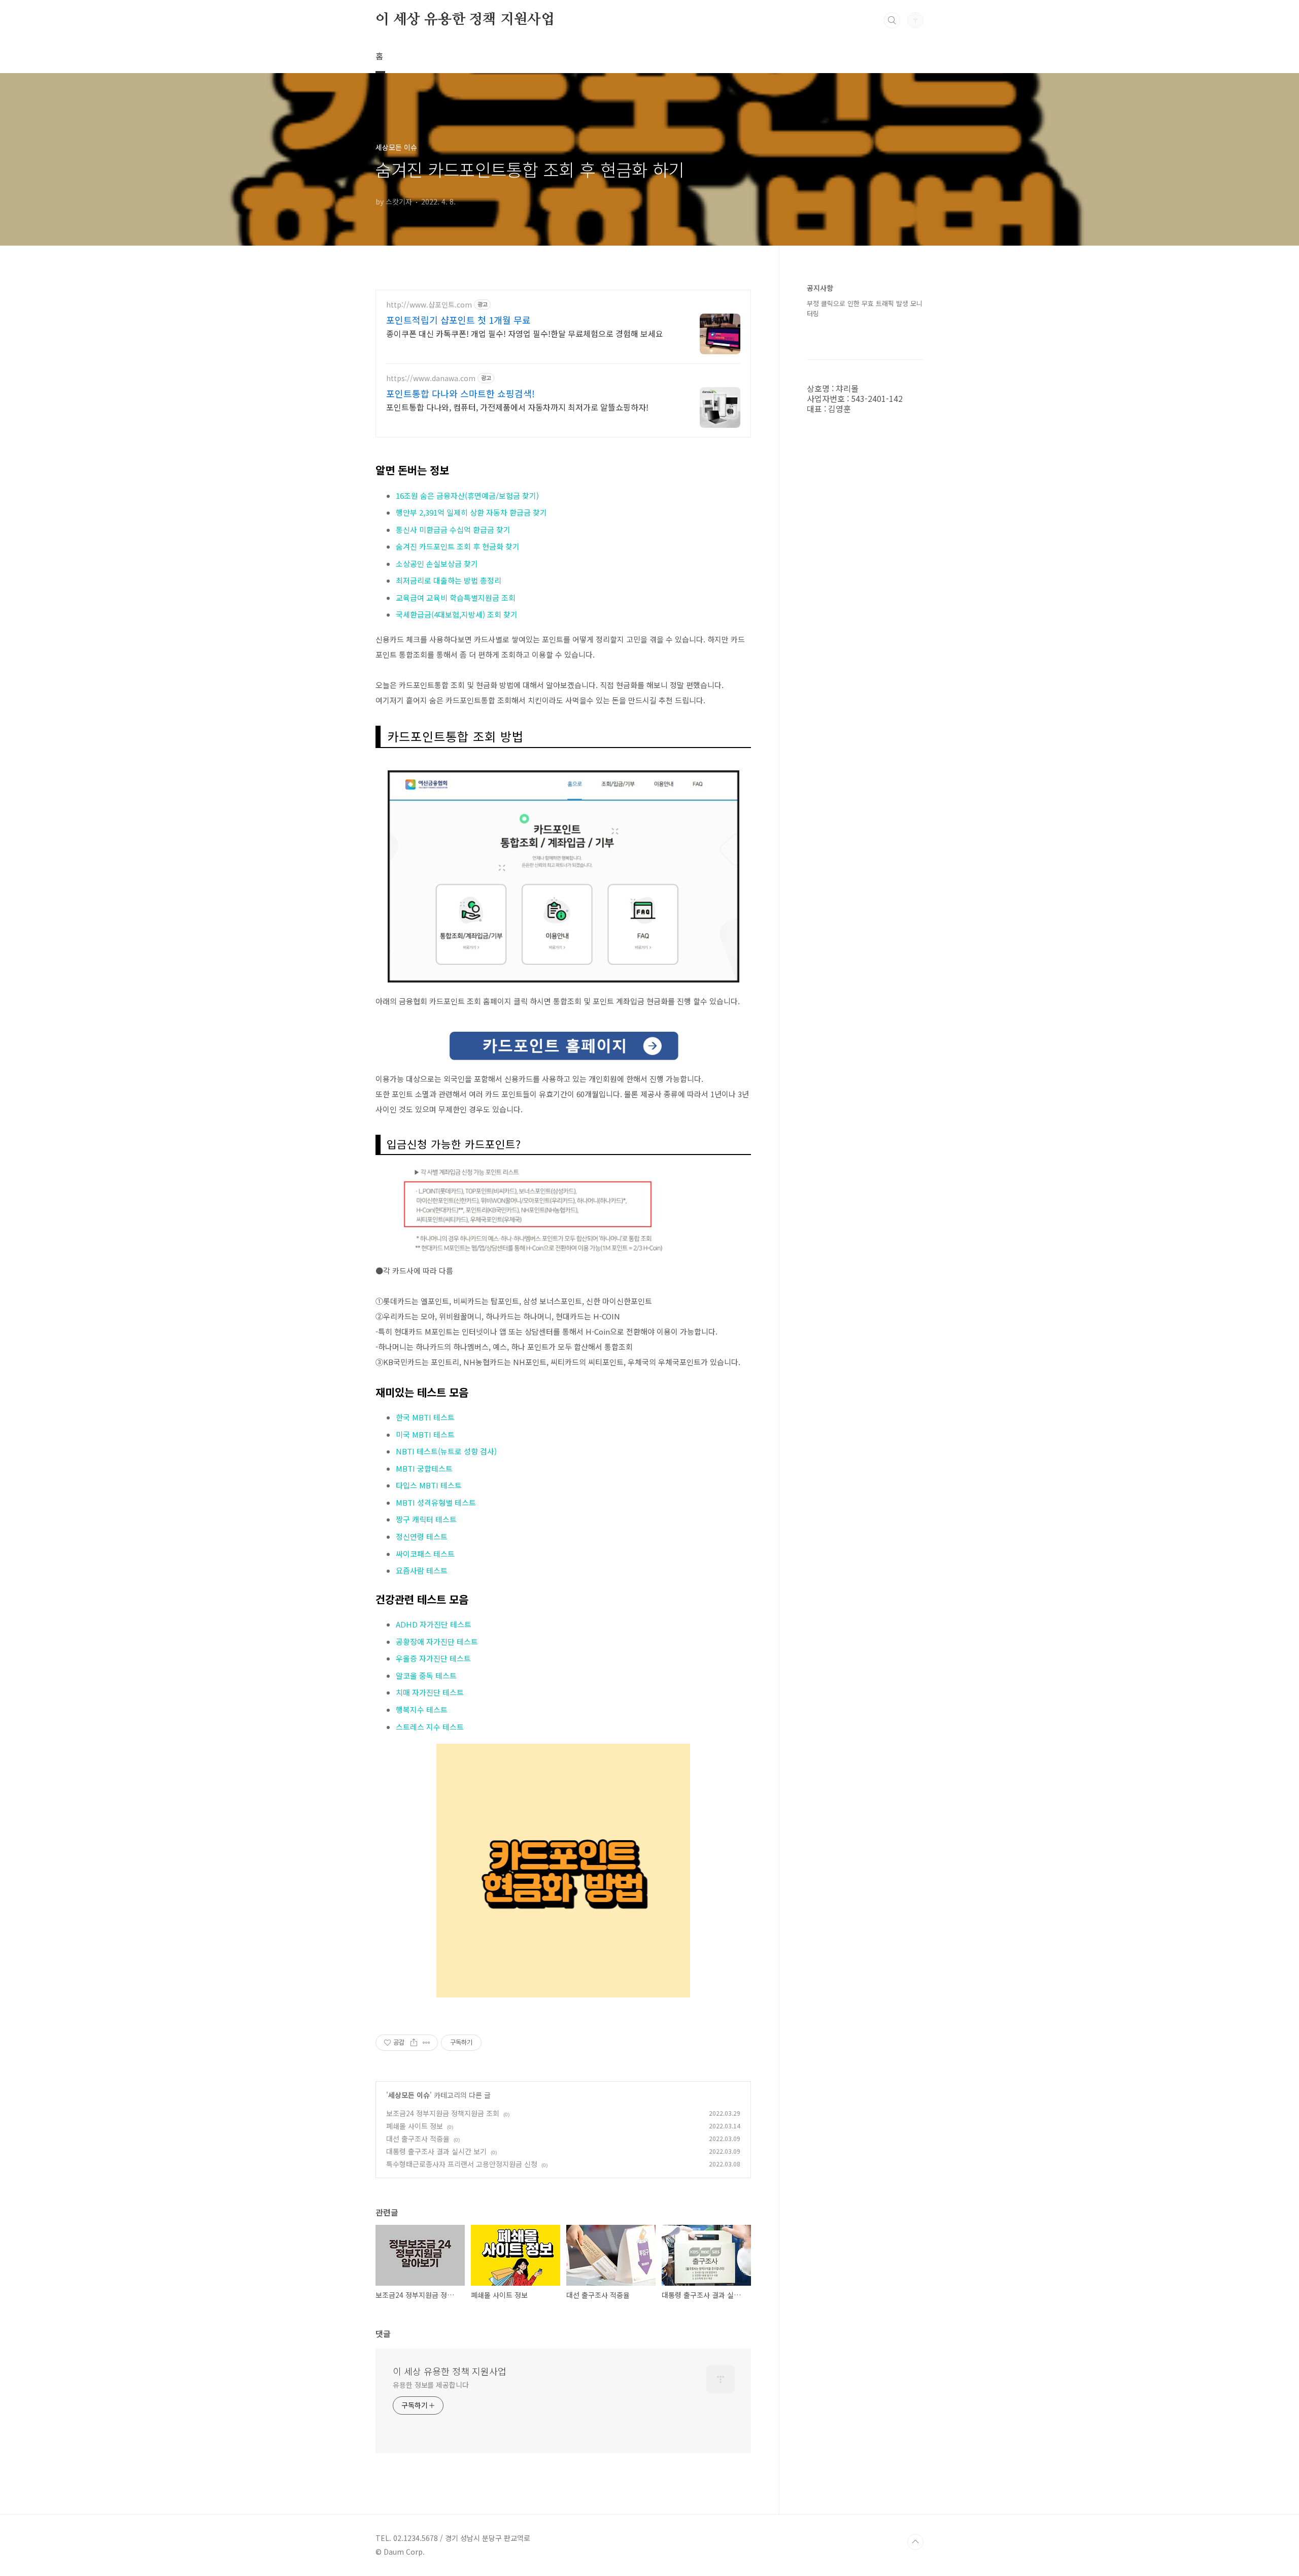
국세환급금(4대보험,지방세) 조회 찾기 (457, 614)
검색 (892, 20)
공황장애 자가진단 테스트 (437, 1641)
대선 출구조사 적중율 (418, 2139)
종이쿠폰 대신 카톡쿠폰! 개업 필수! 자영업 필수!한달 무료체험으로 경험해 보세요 (525, 333)
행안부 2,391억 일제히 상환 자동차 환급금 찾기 (471, 512)
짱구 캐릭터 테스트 (426, 1519)
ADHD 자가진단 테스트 (434, 1624)
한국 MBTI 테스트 (425, 1417)
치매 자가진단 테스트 (431, 1692)
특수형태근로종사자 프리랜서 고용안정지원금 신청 (462, 2164)
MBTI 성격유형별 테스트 (436, 1502)
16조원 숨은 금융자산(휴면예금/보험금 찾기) (467, 496)
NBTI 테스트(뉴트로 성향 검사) (446, 1451)
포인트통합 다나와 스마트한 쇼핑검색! (460, 393)
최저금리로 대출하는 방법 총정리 (449, 580)
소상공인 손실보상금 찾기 (437, 564)
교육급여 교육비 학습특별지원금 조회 (456, 598)
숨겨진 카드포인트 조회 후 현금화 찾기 (458, 546)
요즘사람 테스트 (422, 1570)
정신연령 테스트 (422, 1536)
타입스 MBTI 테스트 (429, 1485)
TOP (915, 2542)
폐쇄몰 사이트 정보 (415, 2126)
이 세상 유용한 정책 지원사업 (465, 20)
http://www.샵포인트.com (429, 305)
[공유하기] (414, 2043)
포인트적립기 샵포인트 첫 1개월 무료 (458, 320)
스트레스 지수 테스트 (430, 1727)
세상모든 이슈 (409, 2095)
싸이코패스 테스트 (425, 1554)
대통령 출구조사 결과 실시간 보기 (436, 2151)
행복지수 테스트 (422, 1709)
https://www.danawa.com (431, 378)
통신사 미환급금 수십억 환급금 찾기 (453, 530)
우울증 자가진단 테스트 (433, 1658)
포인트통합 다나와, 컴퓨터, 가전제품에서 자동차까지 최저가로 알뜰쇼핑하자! (517, 407)
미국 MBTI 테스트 (425, 1434)
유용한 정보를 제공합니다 (431, 2385)
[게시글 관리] (426, 2043)
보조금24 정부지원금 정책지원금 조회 (443, 2113)
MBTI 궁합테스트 (424, 1468)
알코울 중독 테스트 (426, 1675)
